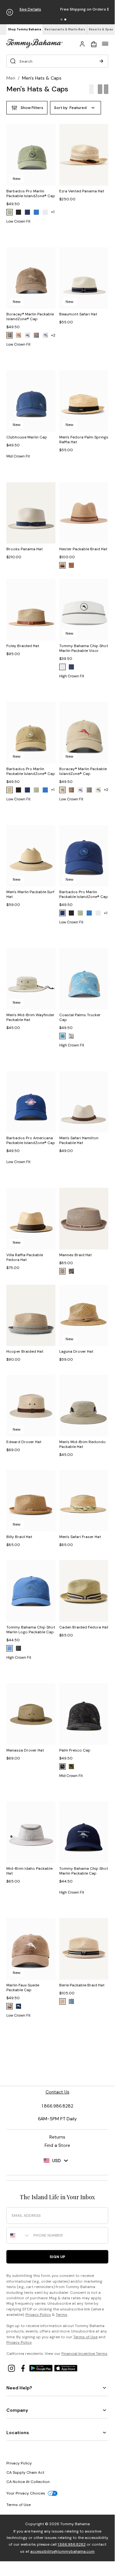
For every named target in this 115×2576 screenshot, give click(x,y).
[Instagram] (12, 2368)
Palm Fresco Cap (75, 1750)
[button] (61, 19)
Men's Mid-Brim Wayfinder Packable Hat (30, 1017)
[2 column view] (103, 89)
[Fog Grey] (36, 335)
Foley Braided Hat (23, 646)
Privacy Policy (38, 2315)
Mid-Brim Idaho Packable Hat (29, 1871)
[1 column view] (91, 89)
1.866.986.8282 (72, 2544)
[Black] (18, 212)
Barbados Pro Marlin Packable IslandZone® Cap (31, 193)
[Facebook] (24, 2368)
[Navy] (18, 2006)
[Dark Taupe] (10, 790)
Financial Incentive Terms (84, 2354)
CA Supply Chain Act (25, 2472)
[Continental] (45, 212)
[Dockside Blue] (10, 1648)
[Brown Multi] (71, 1271)
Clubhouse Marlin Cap (27, 437)
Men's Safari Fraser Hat (80, 1537)
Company (17, 2410)
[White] (27, 335)
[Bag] (94, 43)
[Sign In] (82, 43)
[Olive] (71, 1767)
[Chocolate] (10, 2006)
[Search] (101, 61)
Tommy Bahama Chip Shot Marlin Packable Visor (84, 648)
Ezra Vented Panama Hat (82, 191)
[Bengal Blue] (36, 212)
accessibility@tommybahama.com (62, 2551)
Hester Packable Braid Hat (83, 549)
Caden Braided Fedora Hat (84, 1627)
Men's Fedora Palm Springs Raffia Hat (84, 440)
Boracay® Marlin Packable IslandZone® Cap (30, 317)
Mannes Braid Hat (75, 1255)
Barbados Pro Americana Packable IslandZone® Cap (31, 1140)
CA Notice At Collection (28, 2482)
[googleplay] (42, 2368)
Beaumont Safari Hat (78, 314)
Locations (18, 2433)
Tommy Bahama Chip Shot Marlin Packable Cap (84, 1871)
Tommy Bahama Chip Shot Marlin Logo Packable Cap (31, 1630)
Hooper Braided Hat (25, 1351)
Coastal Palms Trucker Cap (80, 1017)
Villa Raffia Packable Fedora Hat (25, 1257)
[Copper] (71, 565)
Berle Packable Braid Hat (82, 1985)
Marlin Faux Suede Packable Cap (23, 1988)
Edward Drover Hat (24, 1442)
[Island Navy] (27, 212)
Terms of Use (85, 2337)
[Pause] (10, 12)
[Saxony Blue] (62, 1036)
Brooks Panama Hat (25, 549)
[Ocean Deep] (71, 667)
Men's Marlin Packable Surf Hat (30, 894)
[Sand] (62, 565)
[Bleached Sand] (45, 335)
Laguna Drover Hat (76, 1351)
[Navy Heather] (71, 2001)
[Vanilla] (62, 2001)
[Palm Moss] (10, 212)
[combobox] (18, 2235)
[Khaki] (18, 335)
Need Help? (19, 2388)
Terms (61, 2315)
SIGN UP (57, 2257)
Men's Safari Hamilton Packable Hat (79, 1140)
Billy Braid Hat (19, 1537)
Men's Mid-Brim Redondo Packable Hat (83, 1444)
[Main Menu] (105, 43)
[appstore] (66, 2368)
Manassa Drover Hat (25, 1750)
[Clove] (10, 335)
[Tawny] (62, 1271)
